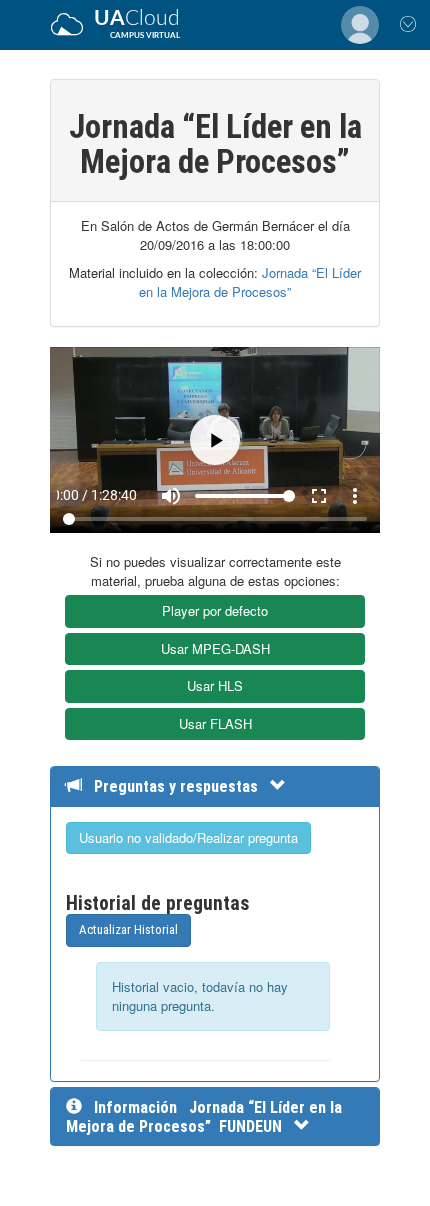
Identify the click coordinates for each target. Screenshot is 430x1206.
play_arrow (27, 1166)
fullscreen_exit (367, 1166)
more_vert (403, 1166)
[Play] (215, 603)
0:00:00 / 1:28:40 (103, 1166)
